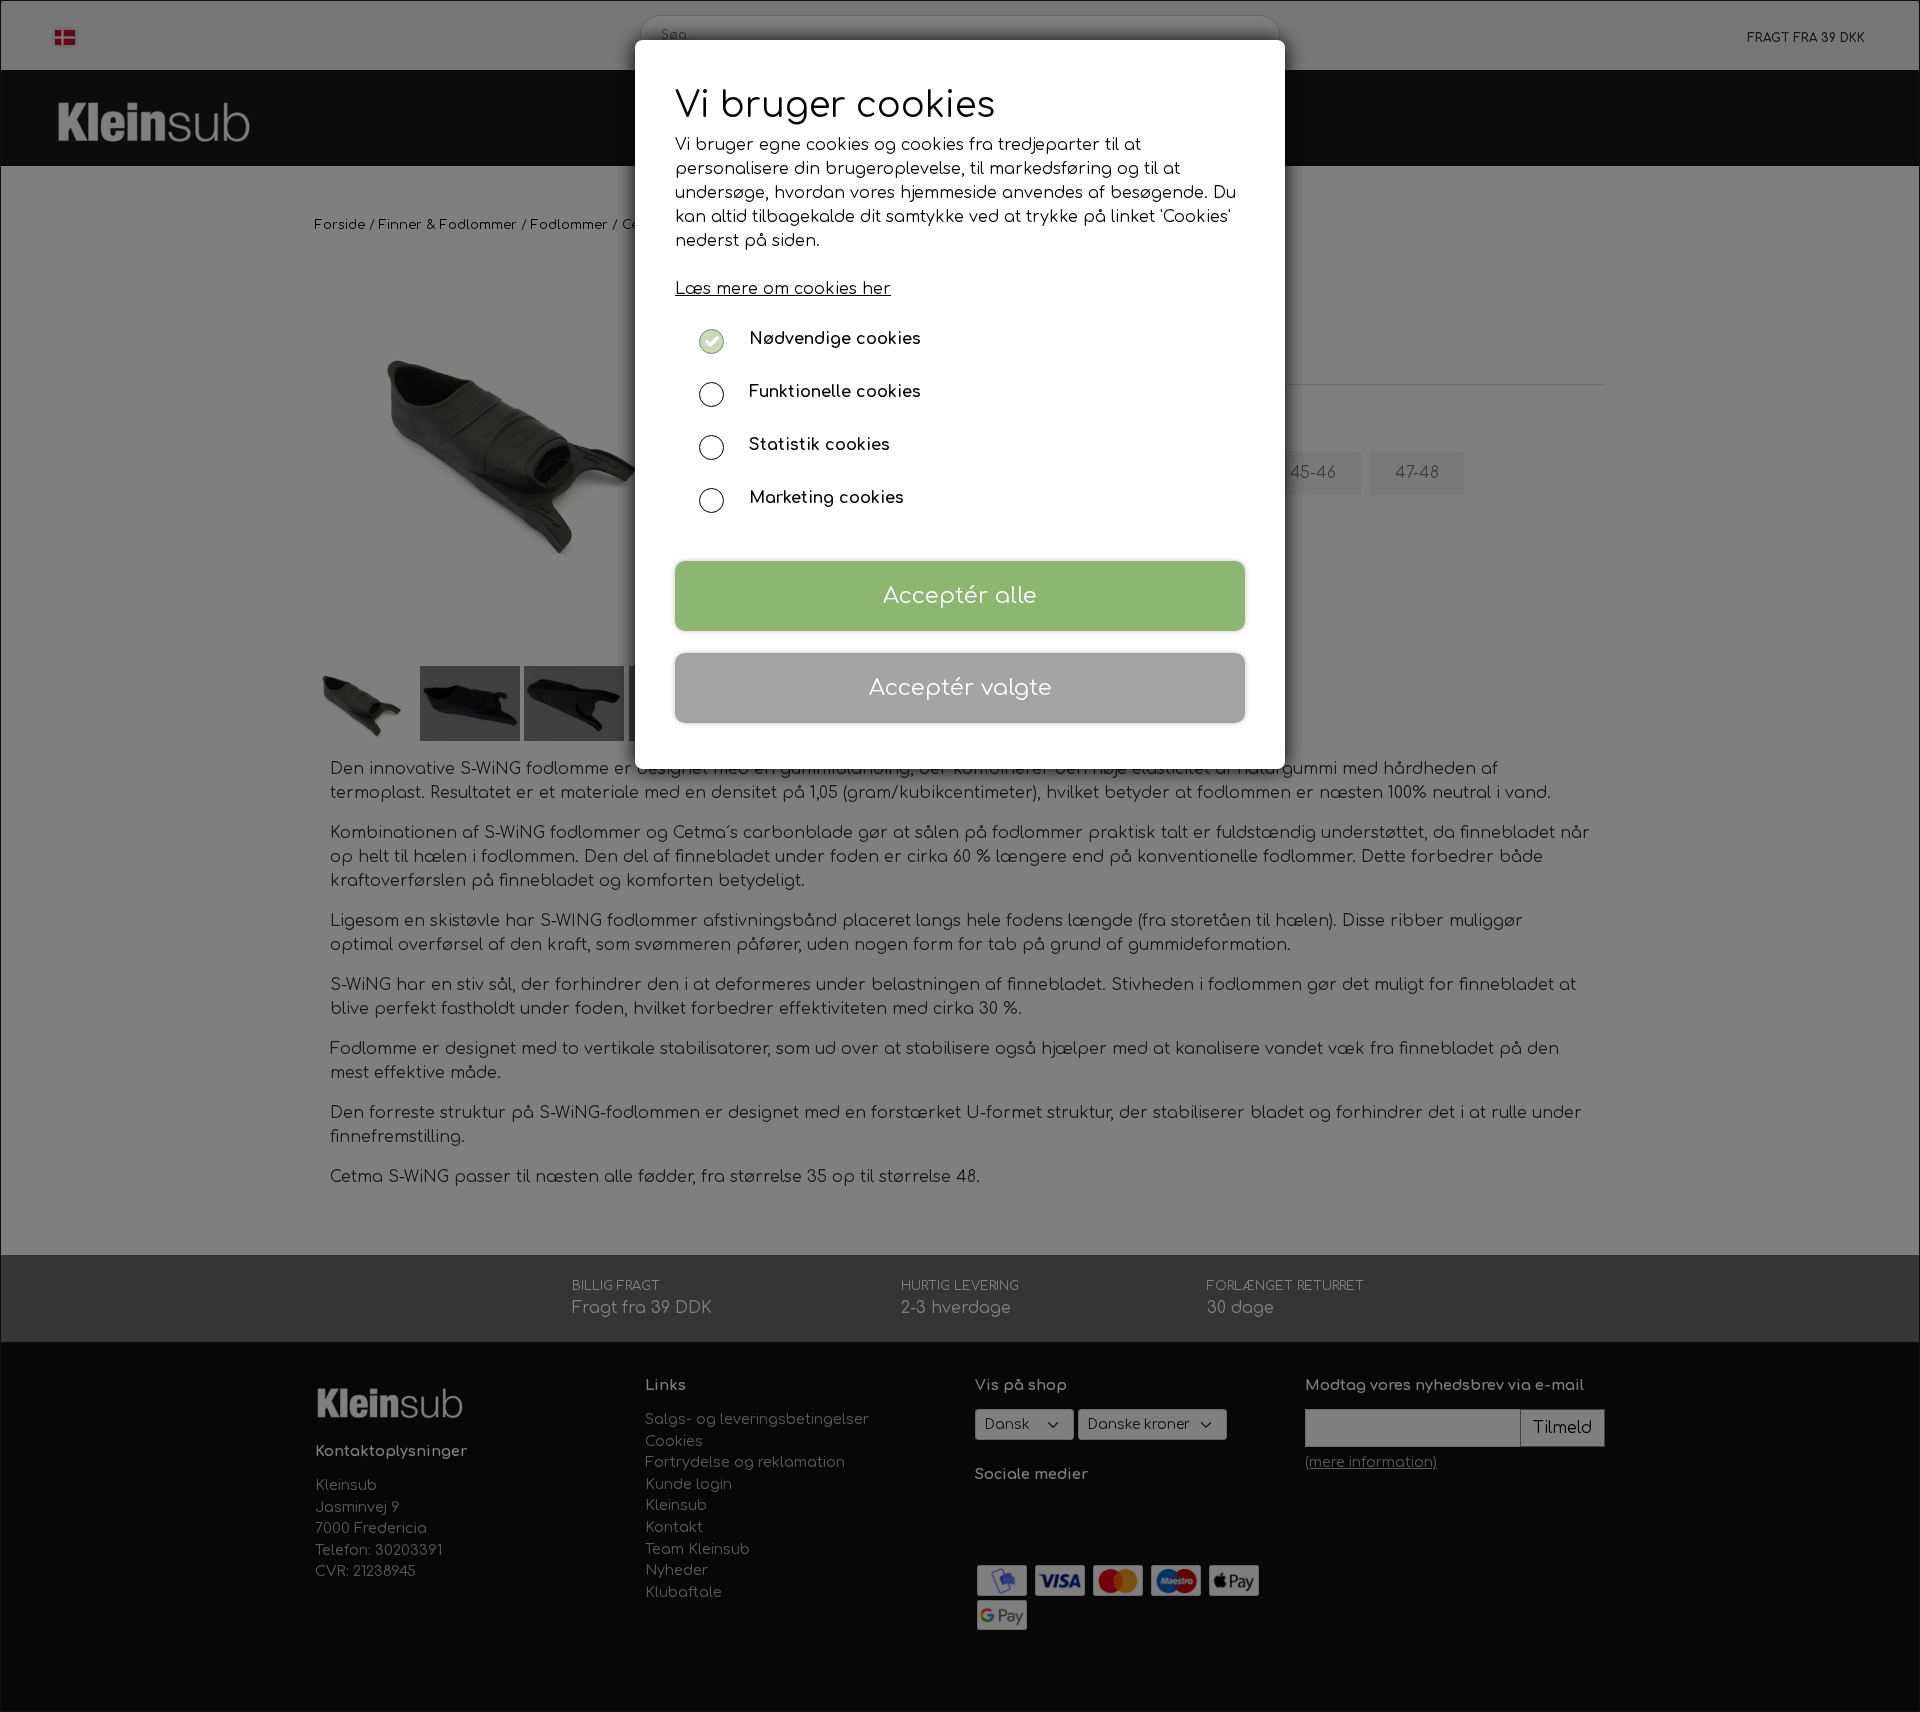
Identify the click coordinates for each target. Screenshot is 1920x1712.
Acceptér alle (960, 595)
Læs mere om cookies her (783, 289)
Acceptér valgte (960, 687)
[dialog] (960, 856)
